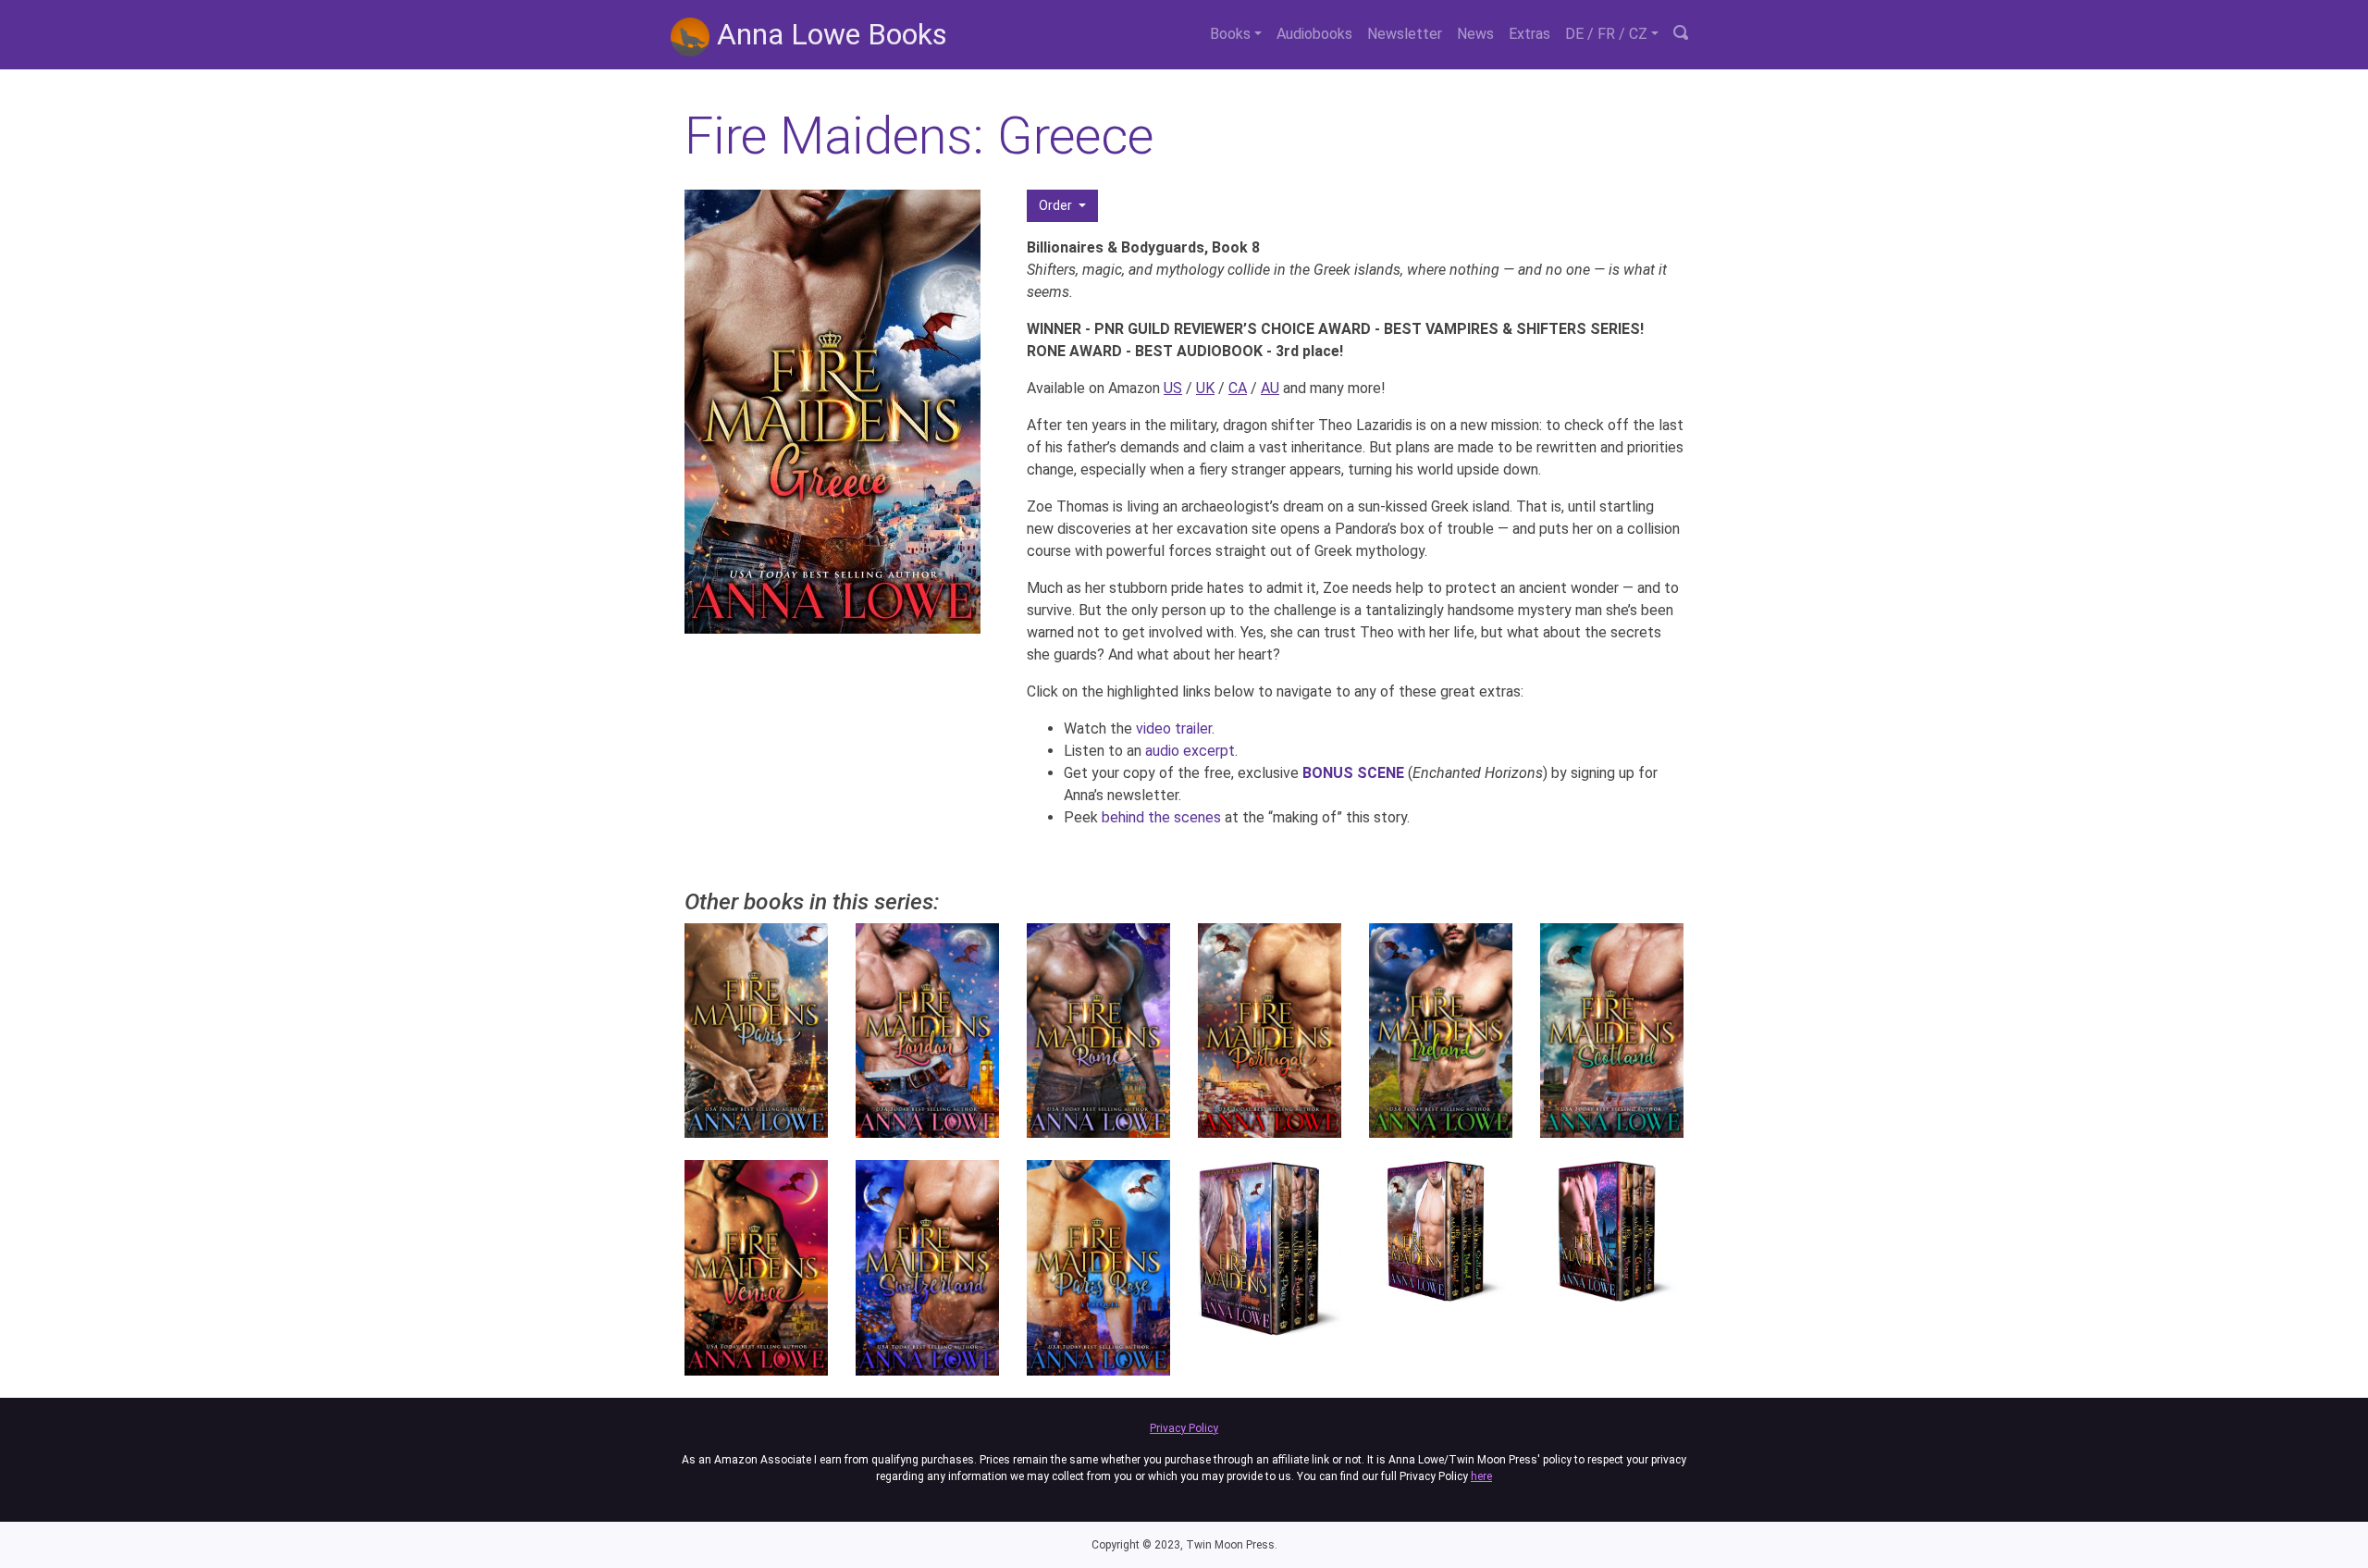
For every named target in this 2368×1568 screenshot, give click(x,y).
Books (1230, 34)
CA (1238, 388)
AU (1270, 388)
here (1481, 1476)
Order (1057, 205)
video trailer (1174, 728)
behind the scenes (1161, 817)
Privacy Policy (1184, 1428)
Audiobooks (1314, 34)
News (1475, 34)
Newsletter (1405, 34)
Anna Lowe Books (828, 34)
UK (1205, 388)
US (1173, 388)
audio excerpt (1190, 751)
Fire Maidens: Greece (919, 136)
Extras (1529, 34)
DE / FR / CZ (1606, 34)
